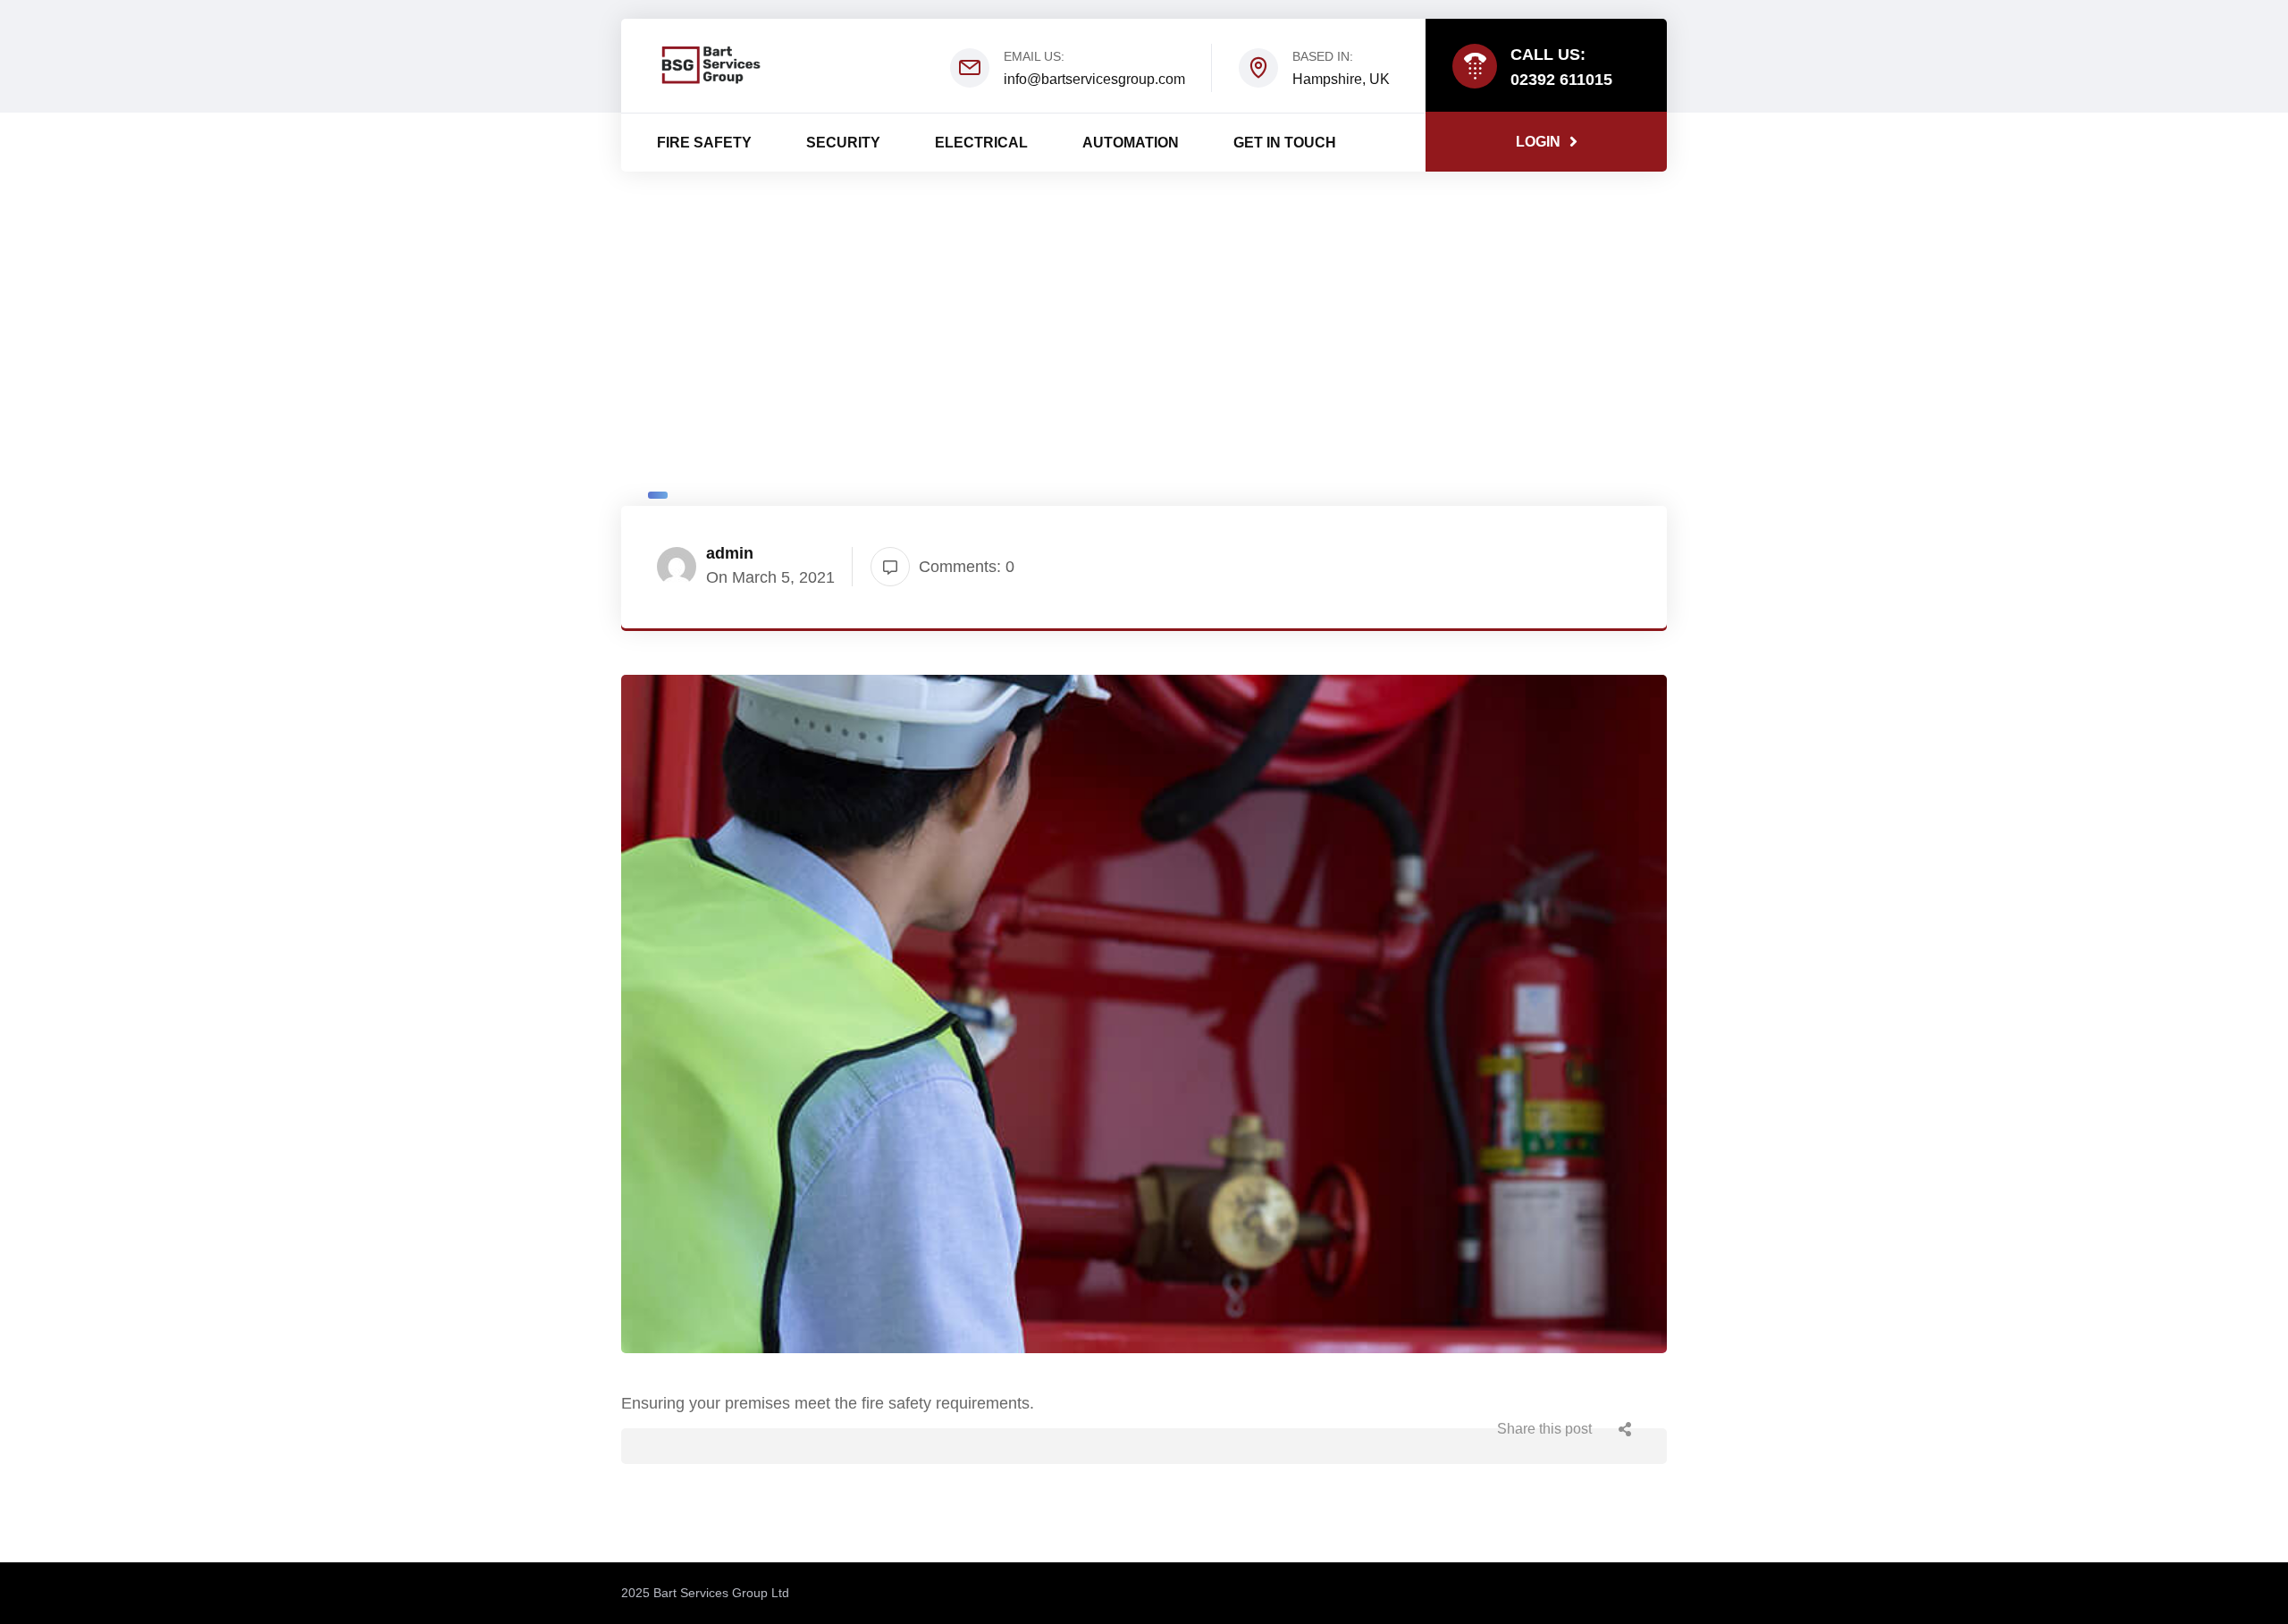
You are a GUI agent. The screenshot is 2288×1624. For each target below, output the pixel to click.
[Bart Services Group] (711, 64)
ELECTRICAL (981, 143)
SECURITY (843, 143)
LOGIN (1538, 142)
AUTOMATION (1131, 143)
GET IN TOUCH (1285, 143)
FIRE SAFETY (704, 143)
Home (1095, 376)
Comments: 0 (967, 567)
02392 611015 (1561, 80)
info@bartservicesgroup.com (1094, 79)
